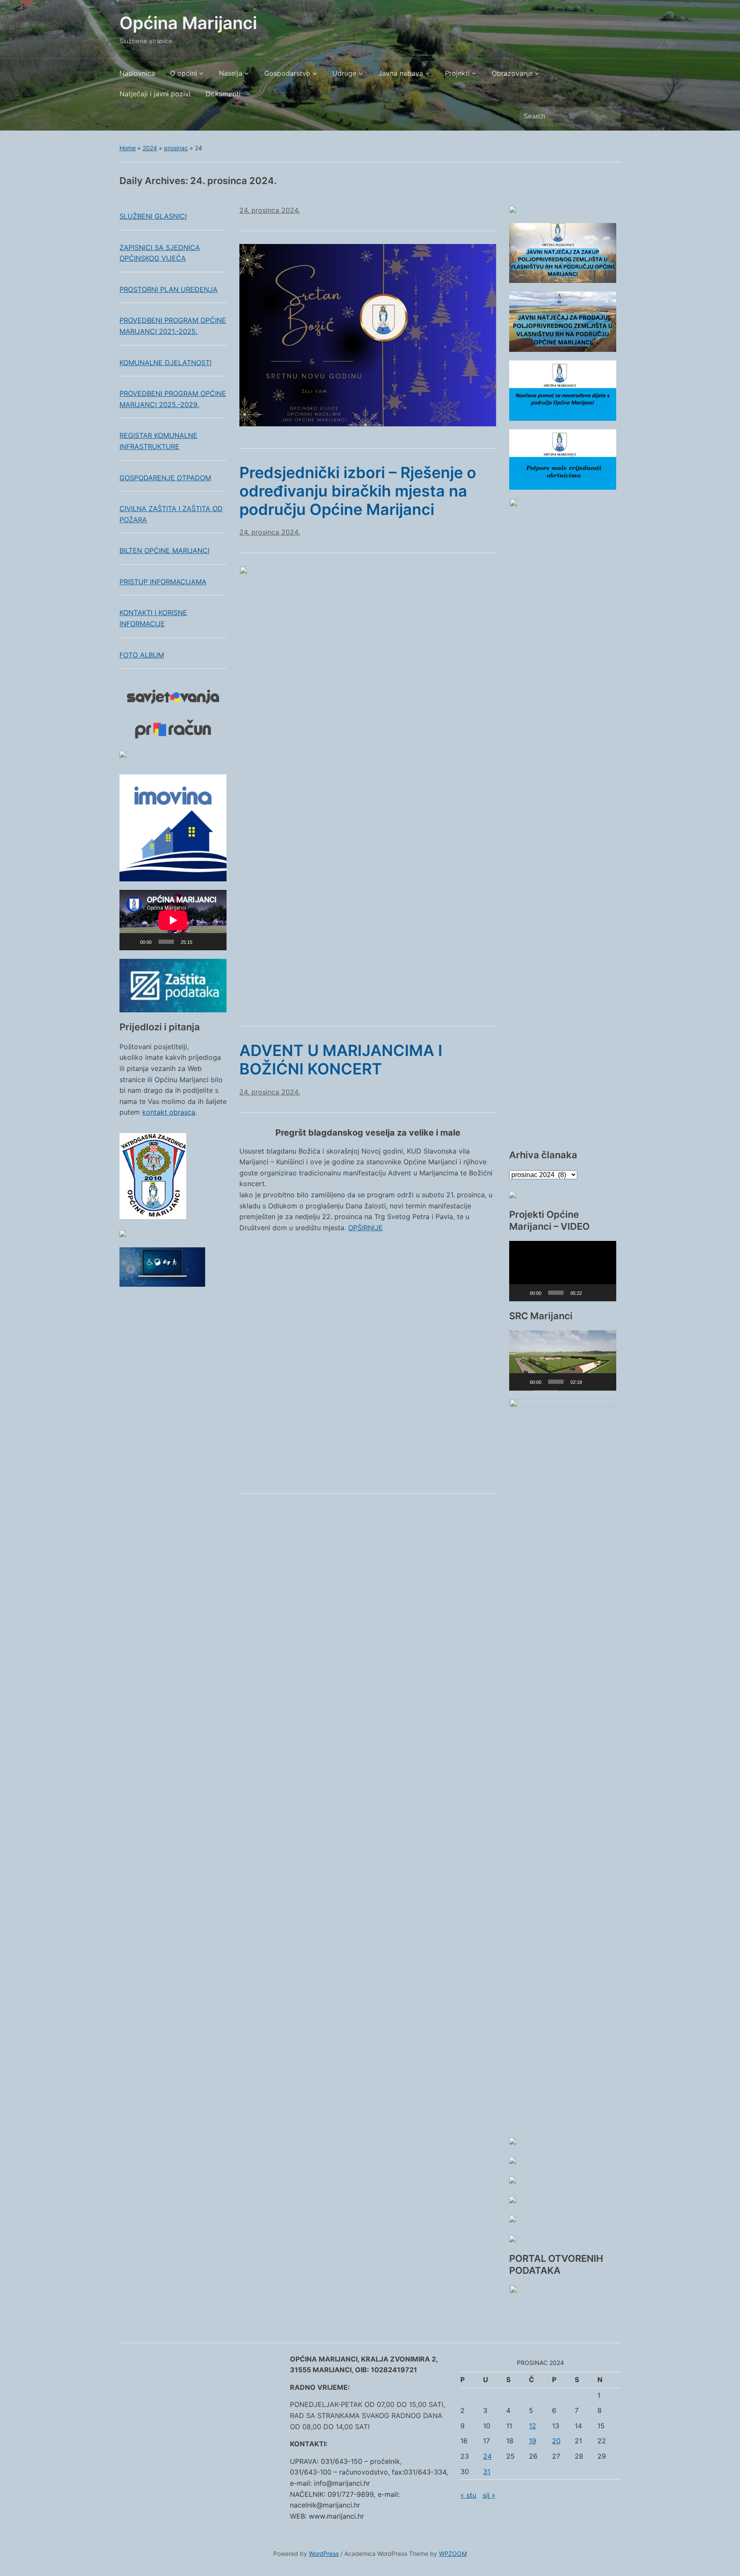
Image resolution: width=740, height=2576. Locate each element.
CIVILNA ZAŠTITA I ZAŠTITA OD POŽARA (171, 514)
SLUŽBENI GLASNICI (153, 216)
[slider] (556, 1293)
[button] (563, 1271)
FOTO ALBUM (142, 655)
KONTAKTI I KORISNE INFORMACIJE (153, 618)
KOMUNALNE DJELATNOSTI (166, 363)
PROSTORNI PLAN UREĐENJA (169, 289)
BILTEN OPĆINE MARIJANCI (164, 550)
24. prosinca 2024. (270, 210)
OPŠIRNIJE (366, 1228)
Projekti (457, 73)
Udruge (344, 73)
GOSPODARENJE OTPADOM (165, 478)
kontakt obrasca (169, 1112)
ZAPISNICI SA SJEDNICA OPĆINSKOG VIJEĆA (160, 253)
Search (610, 116)
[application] (173, 920)
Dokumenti (223, 94)
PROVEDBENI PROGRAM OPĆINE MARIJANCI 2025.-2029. (173, 399)
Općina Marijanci (188, 23)
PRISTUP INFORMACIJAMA (163, 582)
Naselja (231, 73)
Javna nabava (401, 73)
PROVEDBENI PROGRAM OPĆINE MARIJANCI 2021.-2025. (173, 326)
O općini (184, 73)
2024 (150, 148)
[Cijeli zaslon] (215, 942)
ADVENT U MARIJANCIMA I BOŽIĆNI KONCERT (341, 1060)
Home (128, 148)
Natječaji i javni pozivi (155, 94)
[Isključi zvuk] (202, 942)
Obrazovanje (512, 73)
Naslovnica (137, 73)
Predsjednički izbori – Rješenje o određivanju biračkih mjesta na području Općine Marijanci (358, 491)
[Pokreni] (131, 942)
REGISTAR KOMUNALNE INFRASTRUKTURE (158, 441)
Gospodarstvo (287, 73)
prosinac (176, 148)
